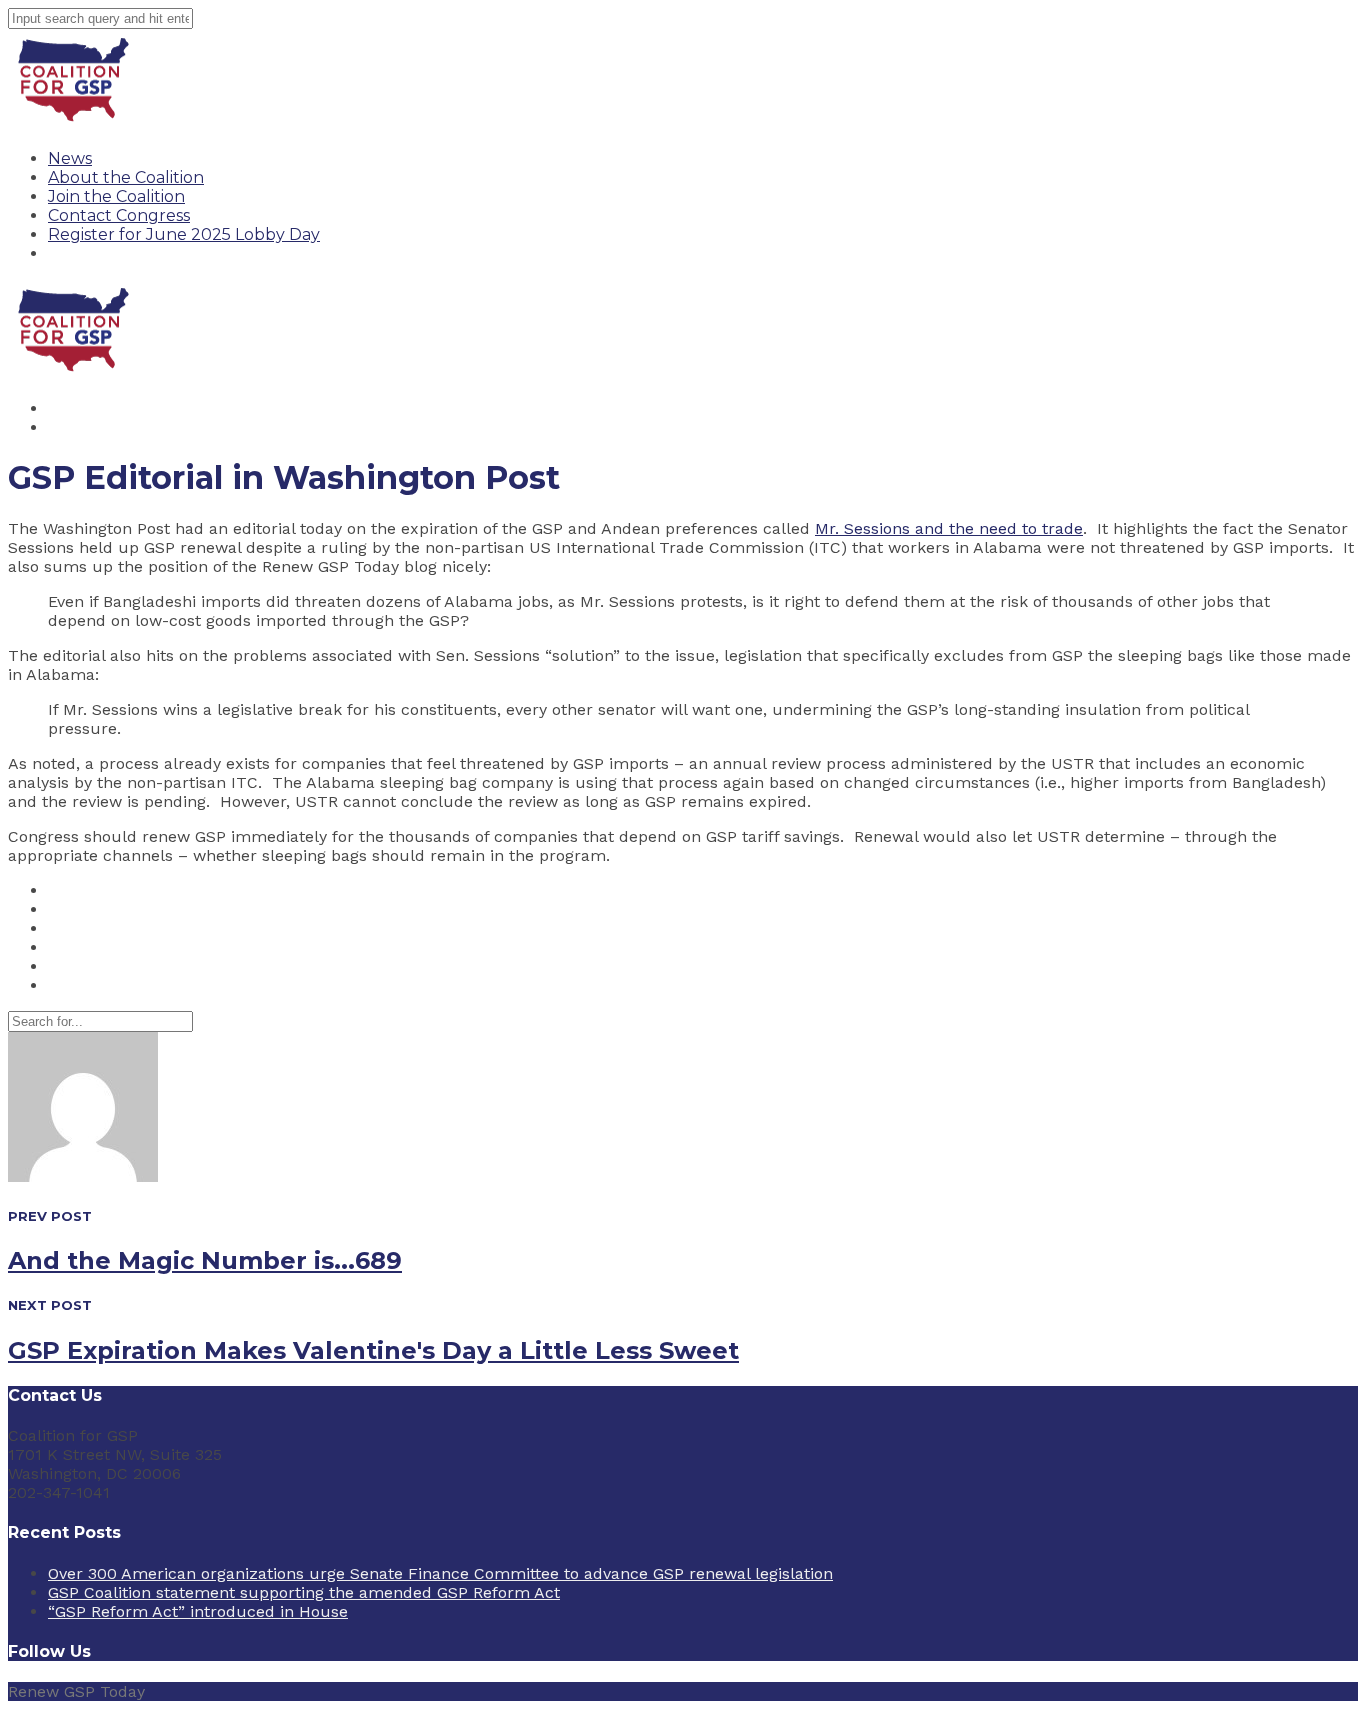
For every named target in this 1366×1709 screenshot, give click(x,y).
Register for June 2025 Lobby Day (184, 234)
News (70, 158)
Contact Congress (119, 215)
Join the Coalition (116, 196)
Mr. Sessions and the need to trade (949, 528)
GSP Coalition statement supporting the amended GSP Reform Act (304, 1592)
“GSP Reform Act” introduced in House (198, 1611)
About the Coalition (126, 177)
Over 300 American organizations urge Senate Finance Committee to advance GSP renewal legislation (440, 1573)
